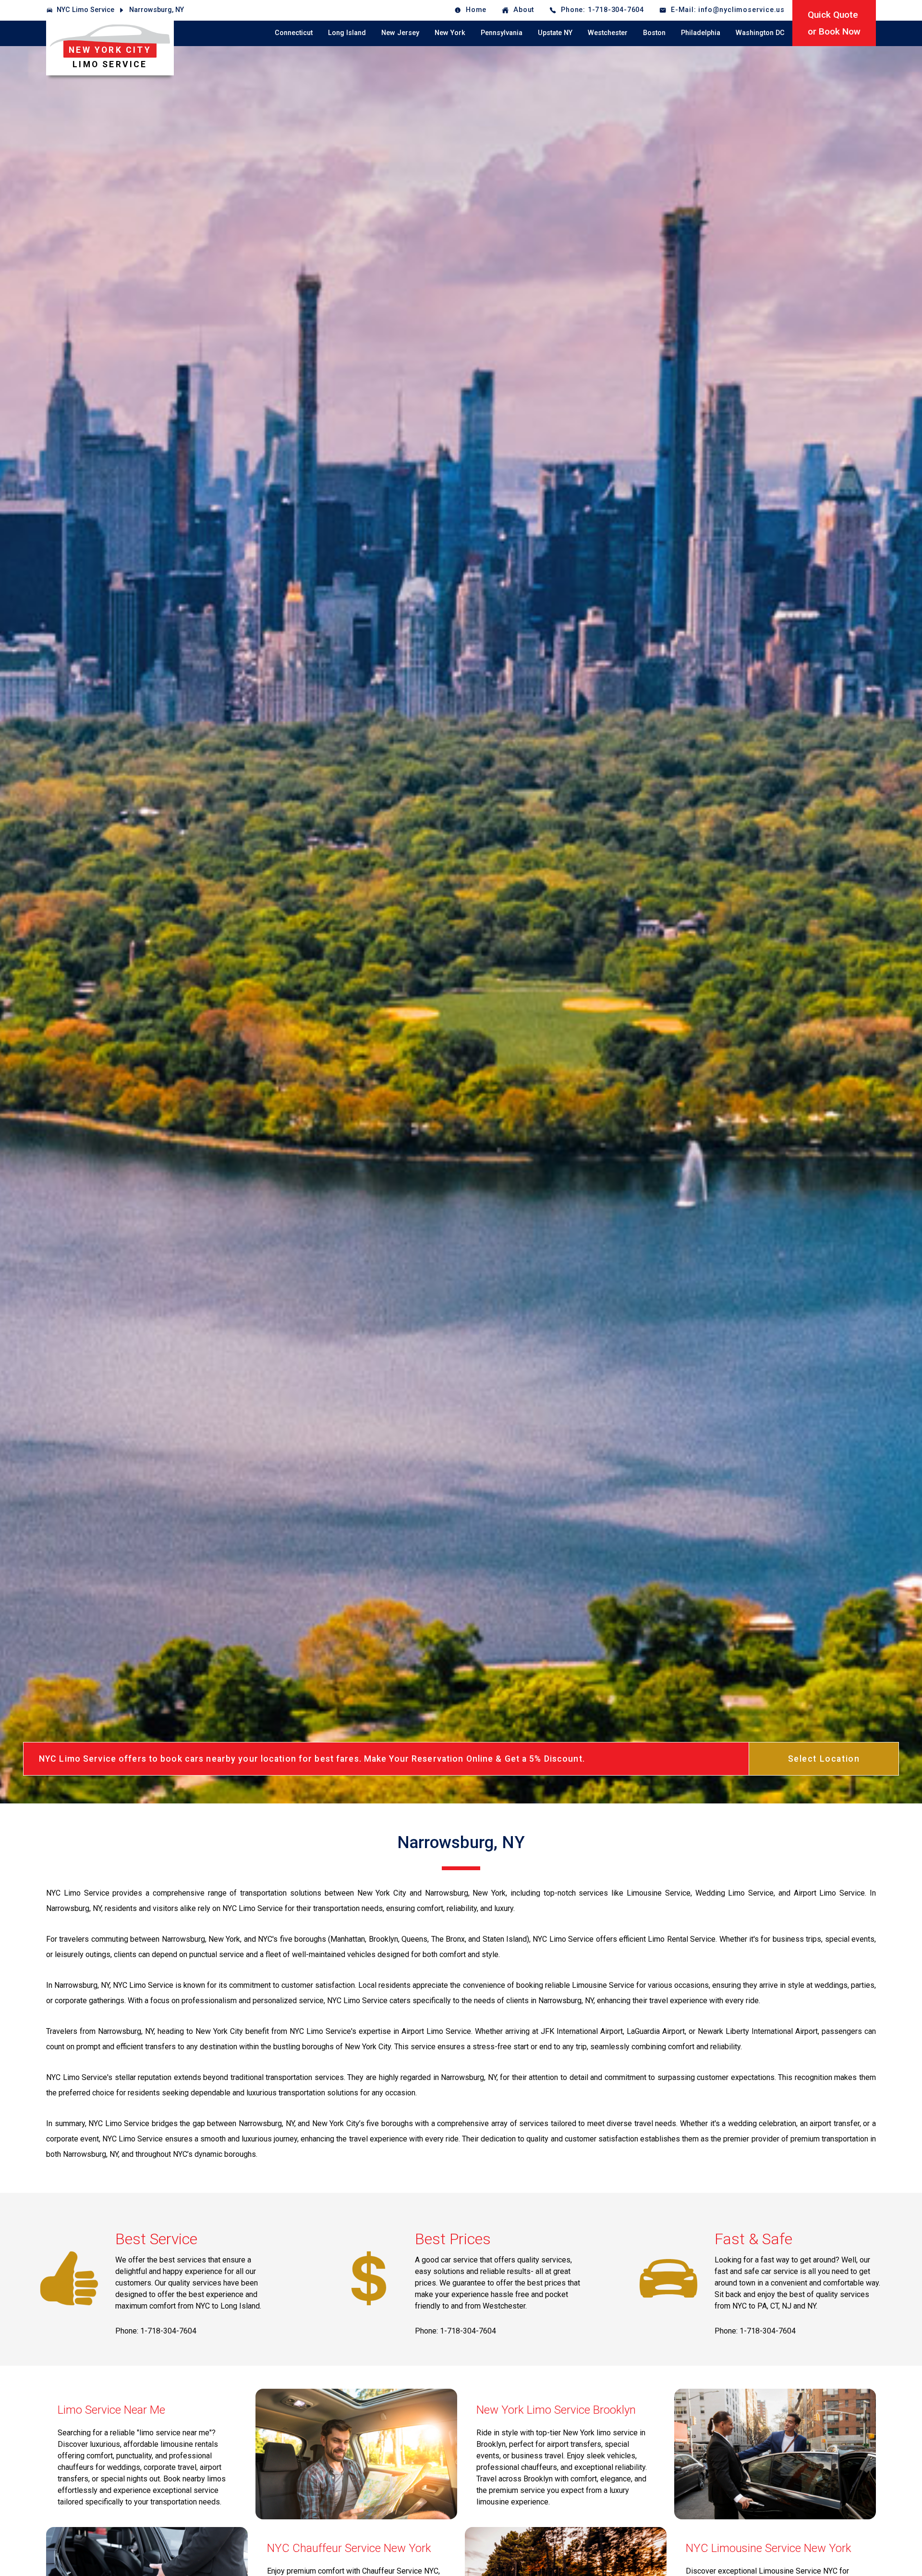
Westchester (608, 33)
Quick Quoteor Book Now (834, 23)
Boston (654, 33)
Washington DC (760, 33)
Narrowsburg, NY (157, 10)
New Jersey (400, 33)
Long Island (347, 33)
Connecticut (294, 33)
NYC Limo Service (85, 10)
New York (450, 33)
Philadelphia (701, 33)
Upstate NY (555, 33)
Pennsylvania (502, 33)
